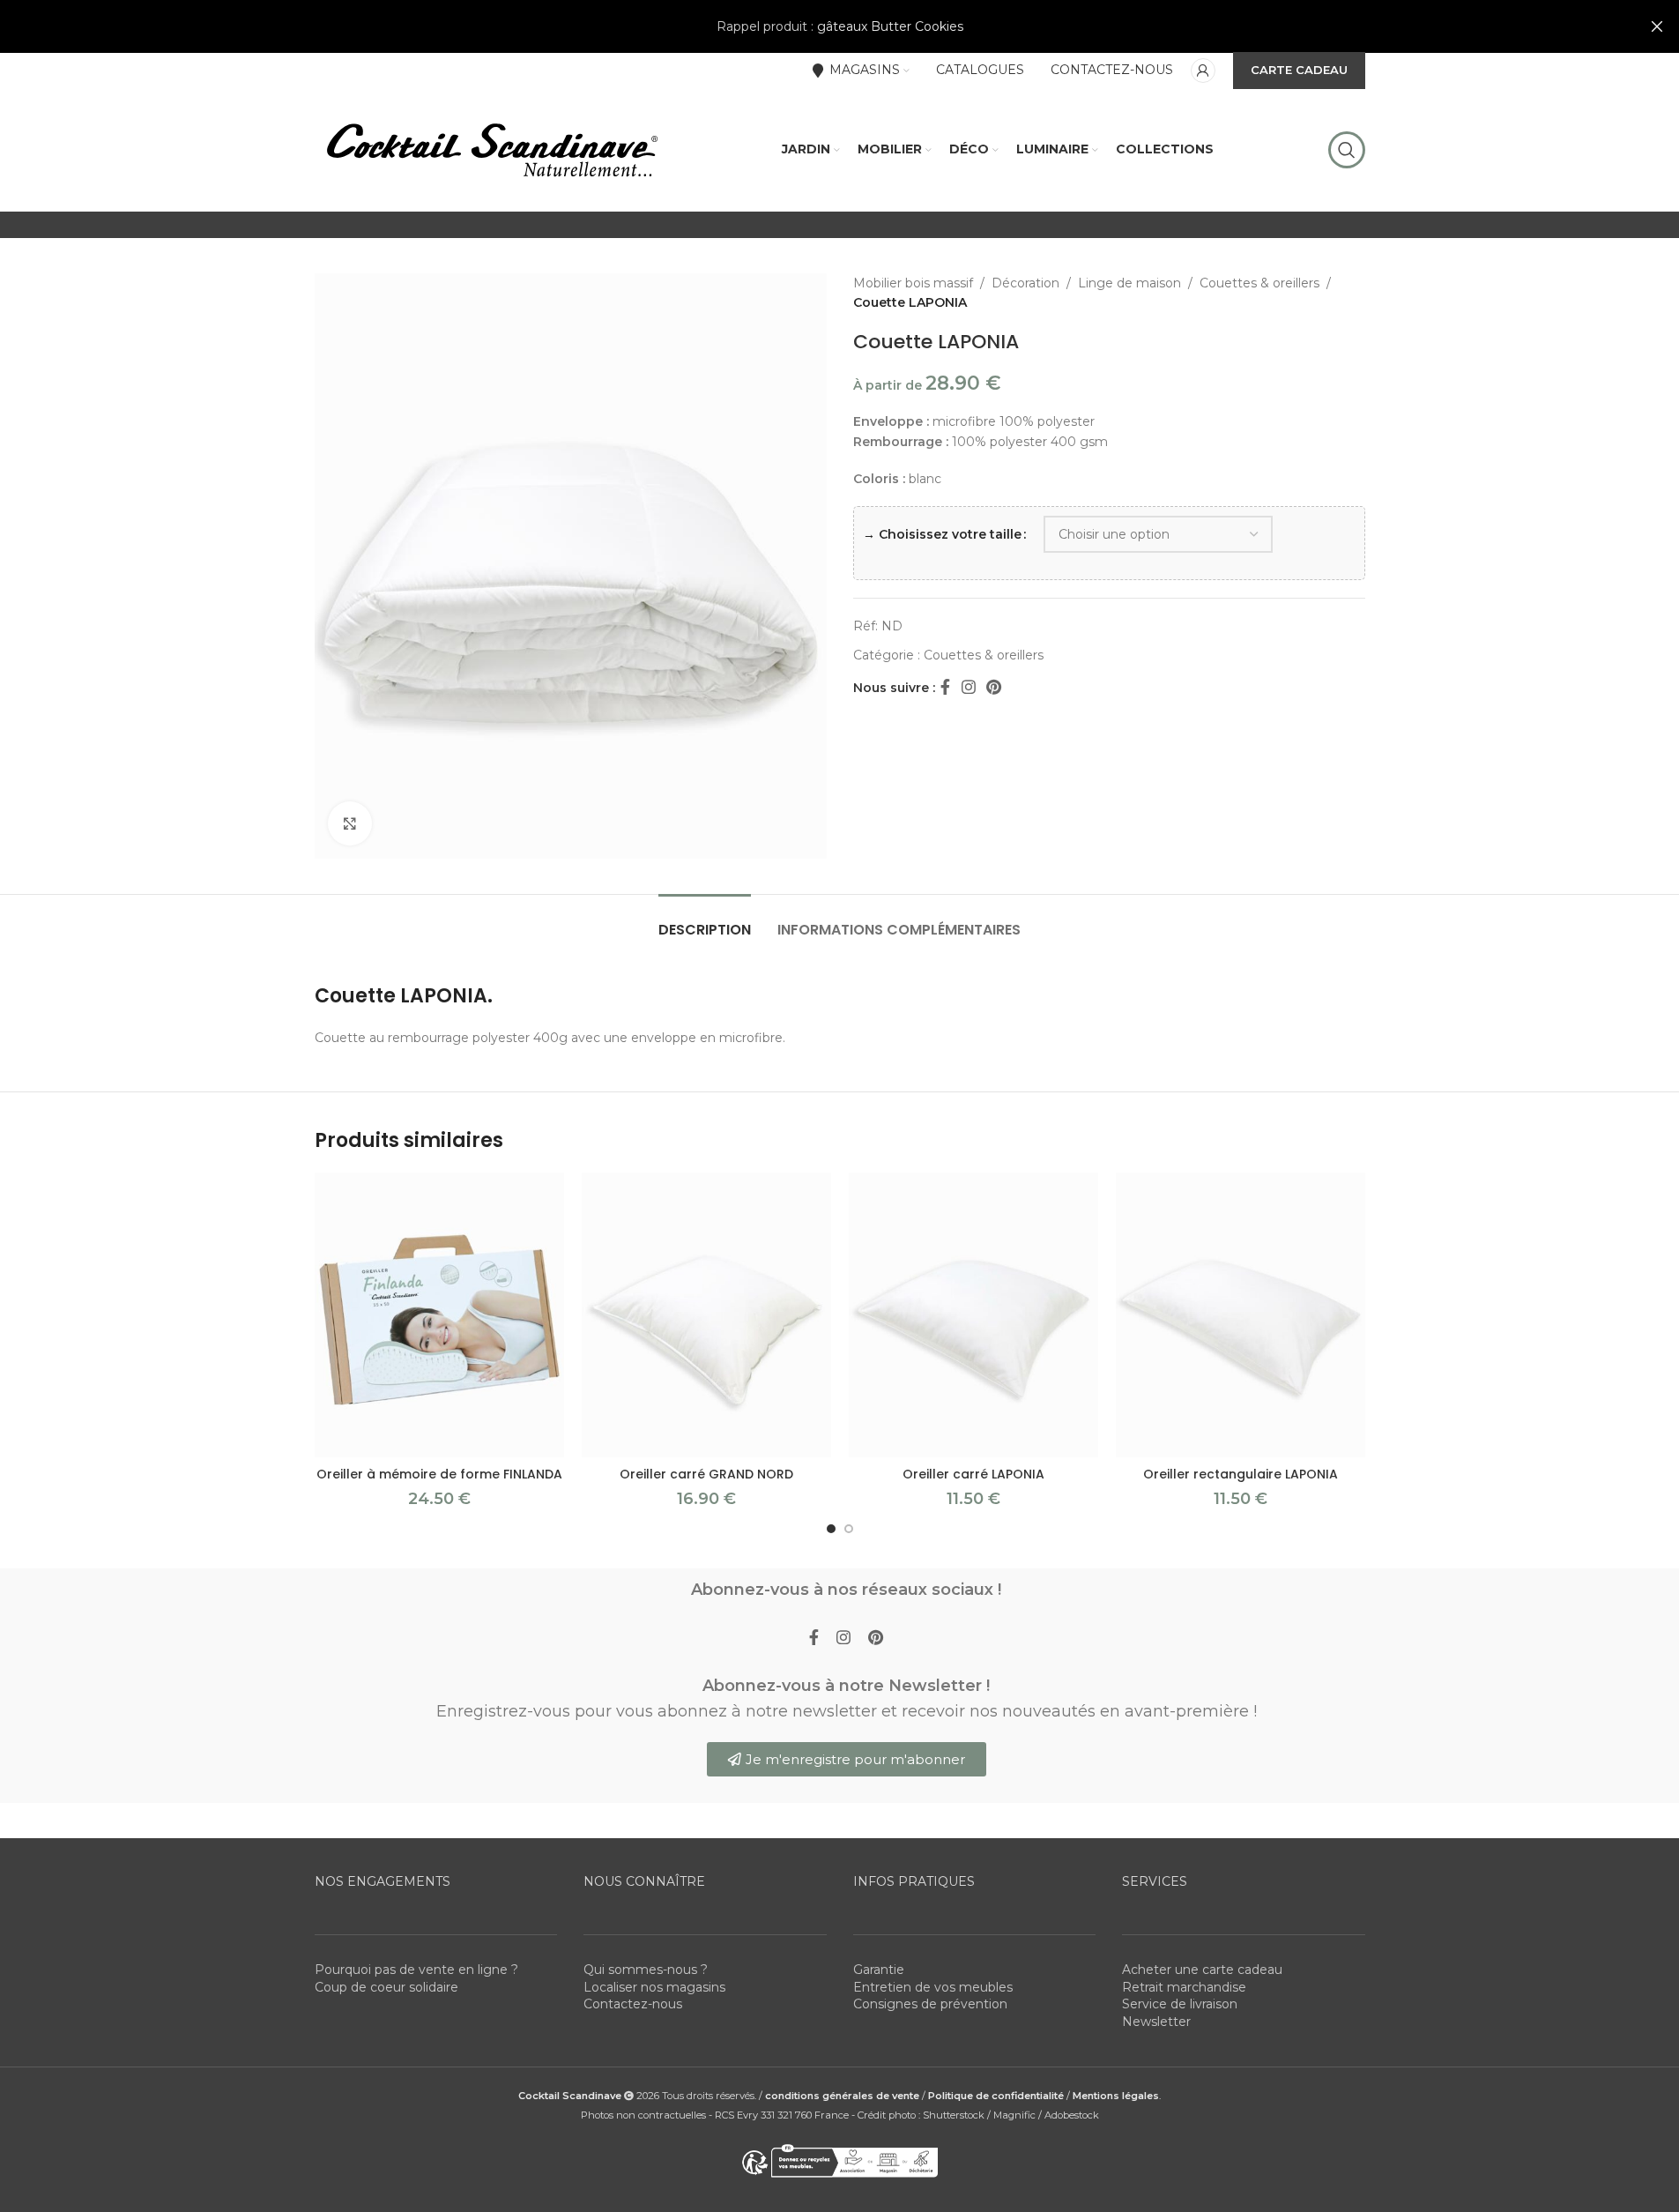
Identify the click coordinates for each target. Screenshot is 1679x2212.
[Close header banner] (1657, 26)
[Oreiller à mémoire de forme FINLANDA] (439, 1315)
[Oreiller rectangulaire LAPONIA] (1241, 1315)
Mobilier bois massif (913, 283)
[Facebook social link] (946, 688)
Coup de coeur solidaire (386, 1987)
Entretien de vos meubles (933, 1987)
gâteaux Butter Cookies (890, 26)
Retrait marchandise (1184, 1987)
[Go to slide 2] (849, 1529)
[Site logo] (491, 149)
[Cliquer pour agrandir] (350, 823)
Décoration (1025, 283)
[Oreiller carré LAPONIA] (973, 1315)
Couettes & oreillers (1259, 283)
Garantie (879, 1970)
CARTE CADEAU (1299, 70)
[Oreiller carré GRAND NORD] (706, 1315)
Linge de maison (1129, 283)
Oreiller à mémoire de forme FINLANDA (439, 1474)
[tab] (705, 921)
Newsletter (1156, 2022)
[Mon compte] (1203, 71)
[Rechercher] (1347, 150)
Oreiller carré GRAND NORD (706, 1474)
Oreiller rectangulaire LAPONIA (1241, 1474)
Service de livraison (1180, 2004)
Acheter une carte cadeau (1202, 1970)
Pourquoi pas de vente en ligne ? (416, 1970)
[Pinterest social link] (994, 688)
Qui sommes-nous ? (646, 1970)
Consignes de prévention (930, 2004)
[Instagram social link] (969, 688)
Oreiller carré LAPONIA (973, 1474)
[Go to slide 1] (831, 1529)
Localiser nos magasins (654, 1987)
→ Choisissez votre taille (942, 534)
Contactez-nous (633, 2004)
